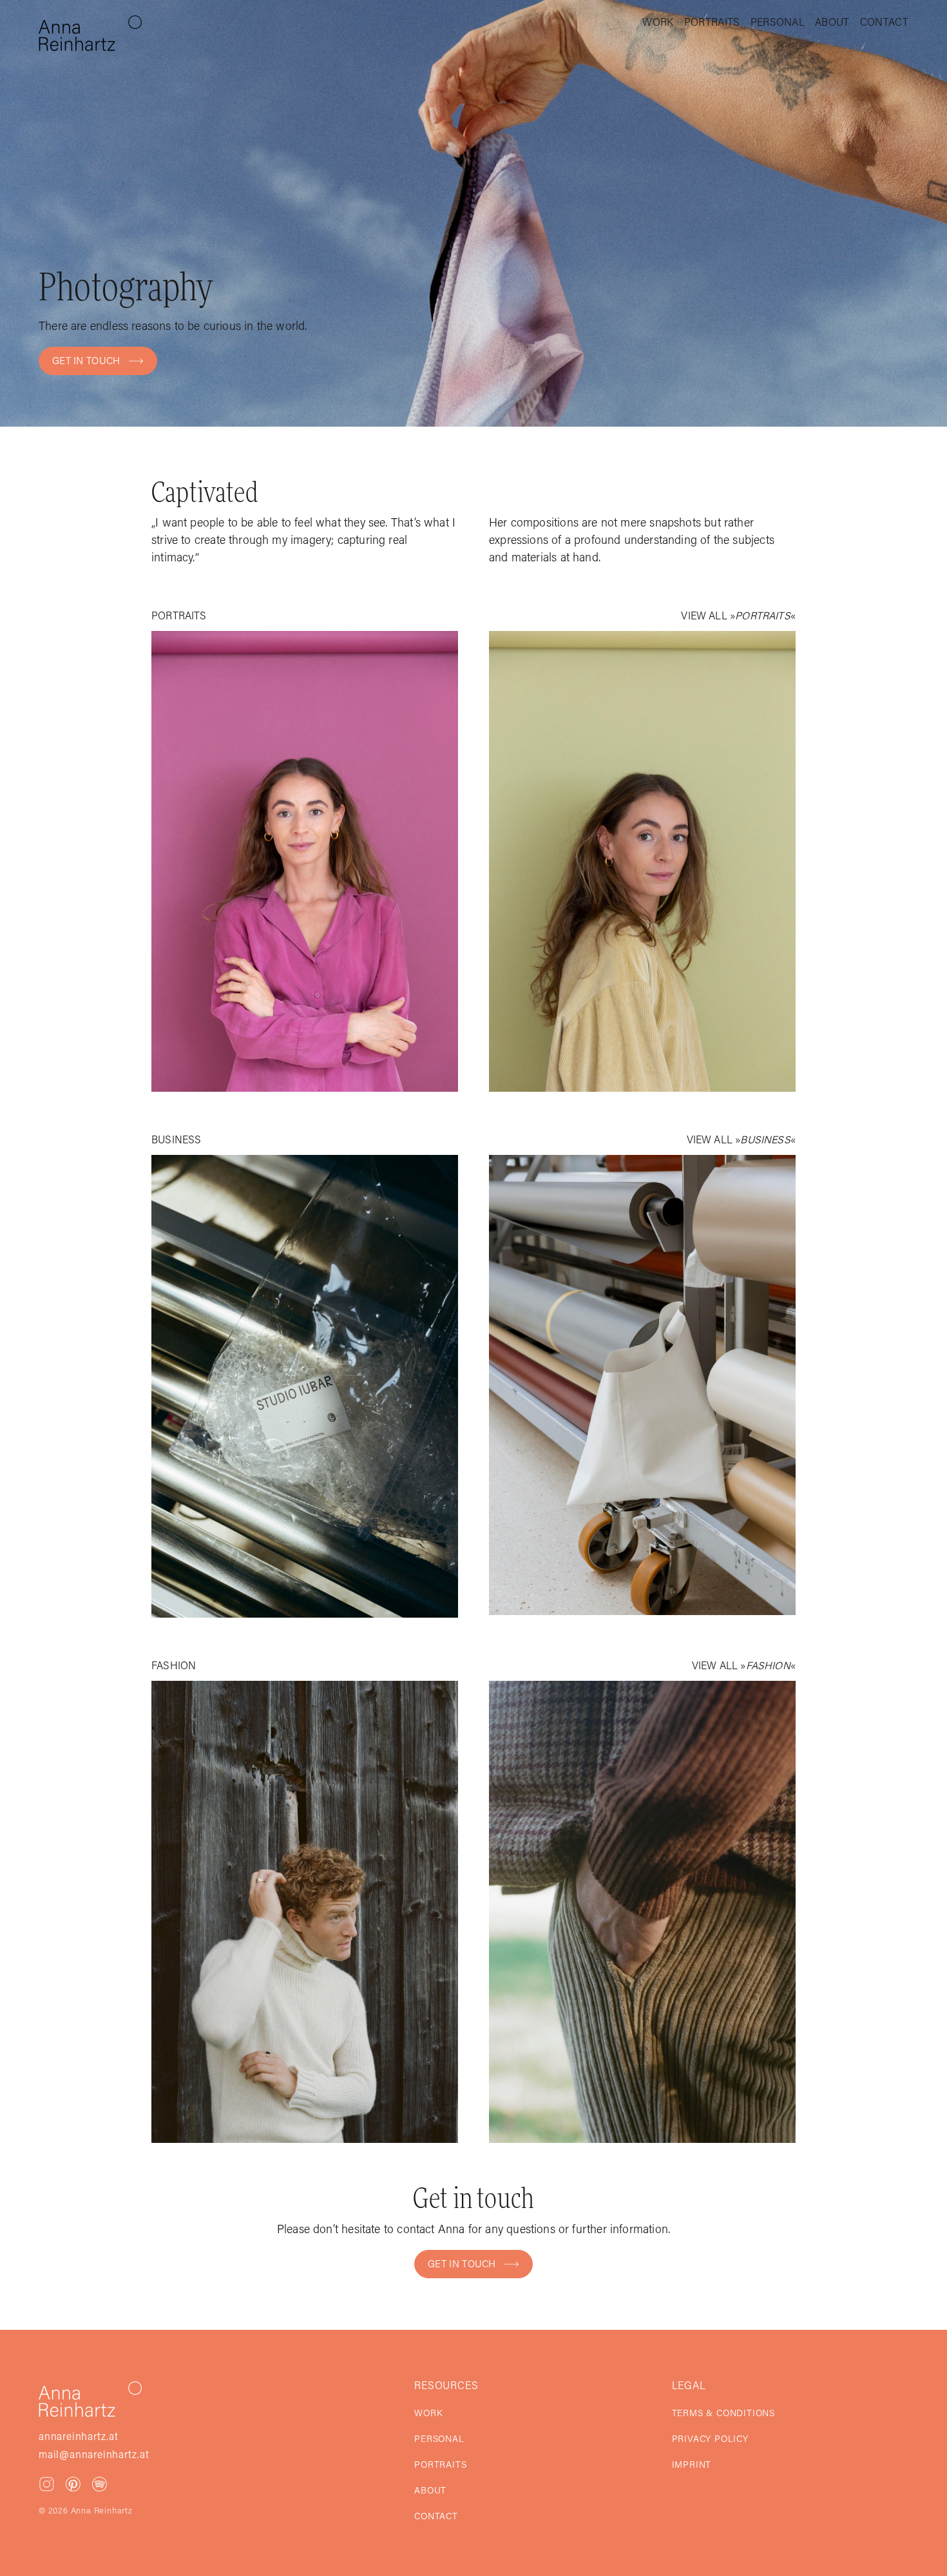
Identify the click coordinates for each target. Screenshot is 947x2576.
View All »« (738, 617)
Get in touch (86, 362)
